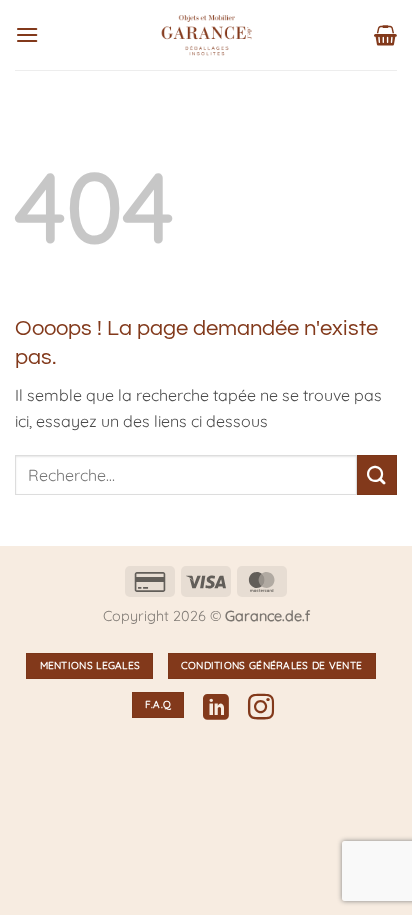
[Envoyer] (377, 474)
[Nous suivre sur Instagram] (261, 709)
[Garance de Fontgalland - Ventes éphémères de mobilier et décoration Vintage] (206, 35)
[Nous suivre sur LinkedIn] (216, 709)
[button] (27, 34)
